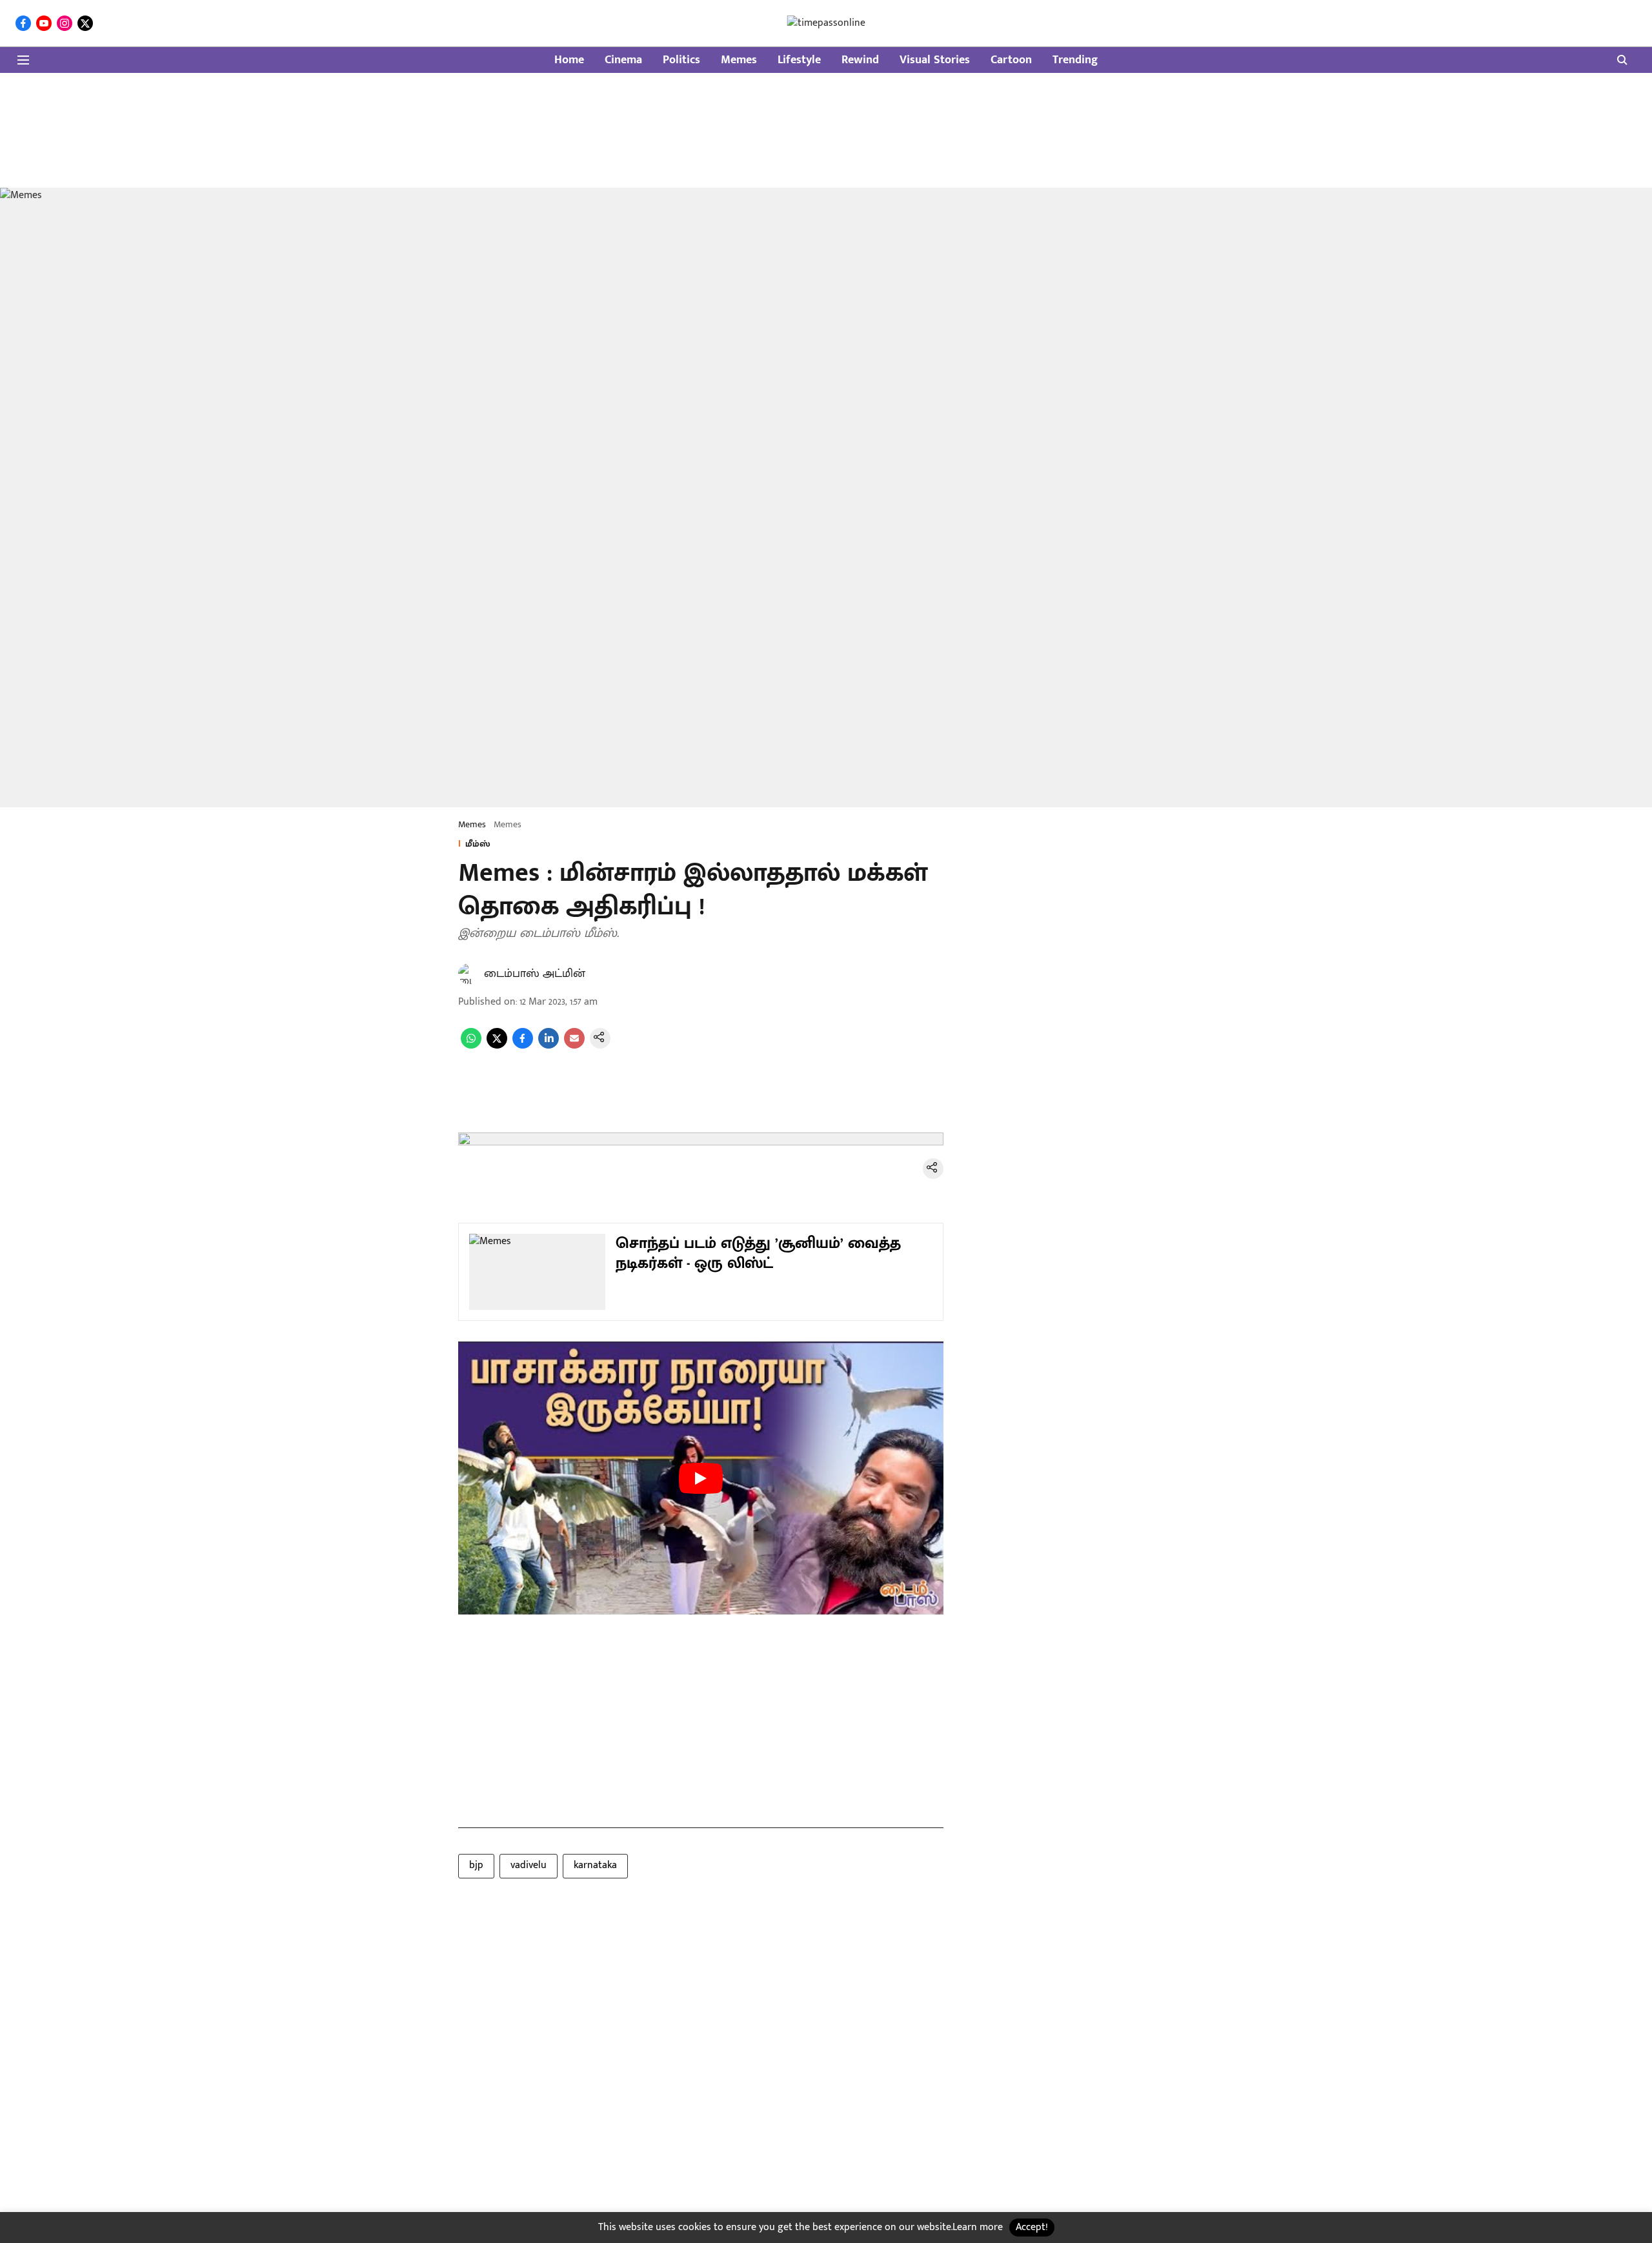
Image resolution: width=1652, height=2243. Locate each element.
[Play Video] (701, 1478)
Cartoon (1011, 60)
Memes (739, 60)
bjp (476, 1865)
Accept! (1032, 2227)
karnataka (595, 1865)
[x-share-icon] (497, 1046)
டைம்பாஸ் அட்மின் (535, 974)
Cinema (623, 60)
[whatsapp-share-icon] (471, 1046)
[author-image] (468, 974)
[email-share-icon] (574, 1046)
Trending (1075, 60)
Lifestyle (799, 60)
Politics (681, 60)
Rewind (860, 60)
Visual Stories (935, 60)
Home (569, 60)
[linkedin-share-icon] (549, 1046)
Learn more (978, 2227)
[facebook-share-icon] (523, 1046)
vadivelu (529, 1865)
